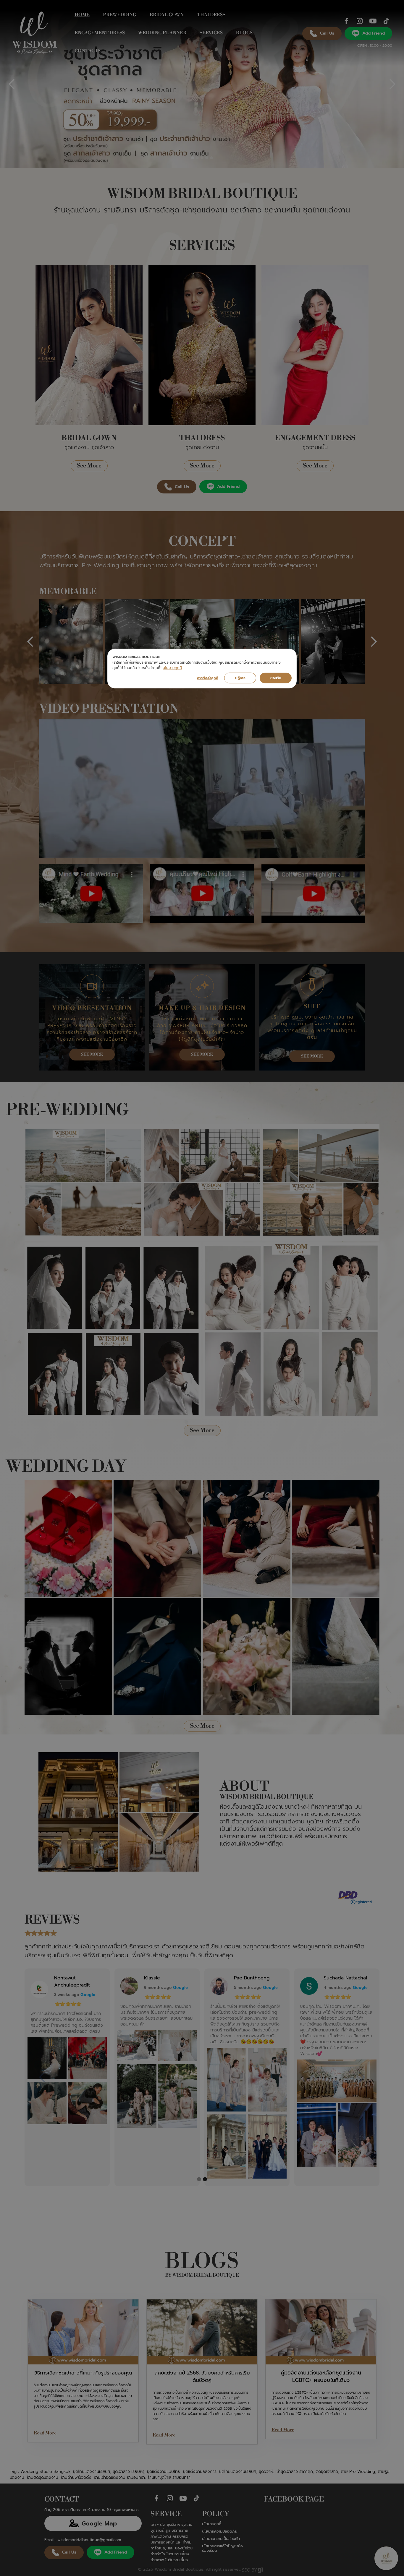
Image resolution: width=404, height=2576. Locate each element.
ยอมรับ (276, 678)
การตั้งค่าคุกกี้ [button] (208, 678)
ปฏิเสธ (240, 678)
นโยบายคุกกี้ (172, 668)
